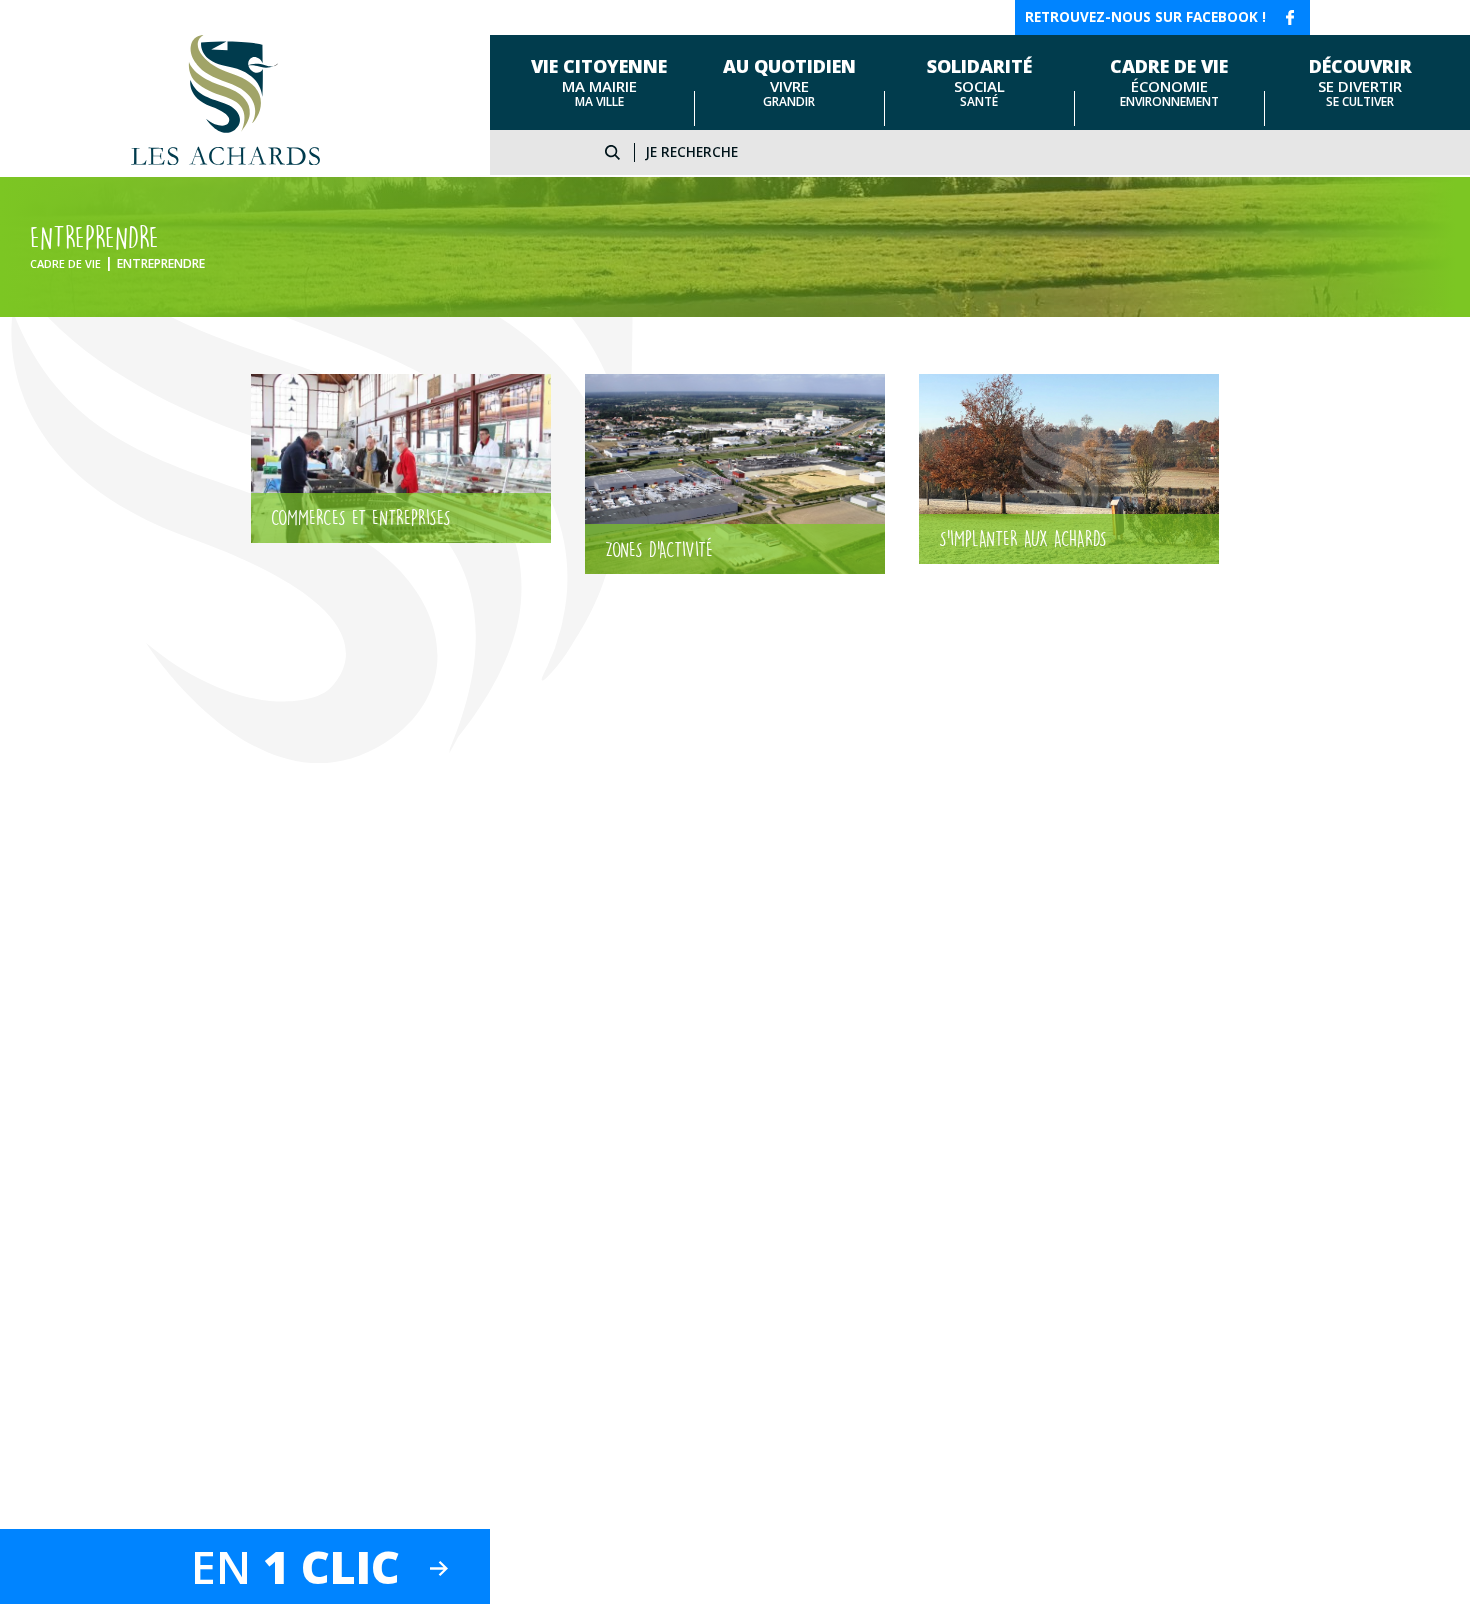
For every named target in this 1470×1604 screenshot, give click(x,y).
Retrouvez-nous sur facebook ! (1145, 17)
